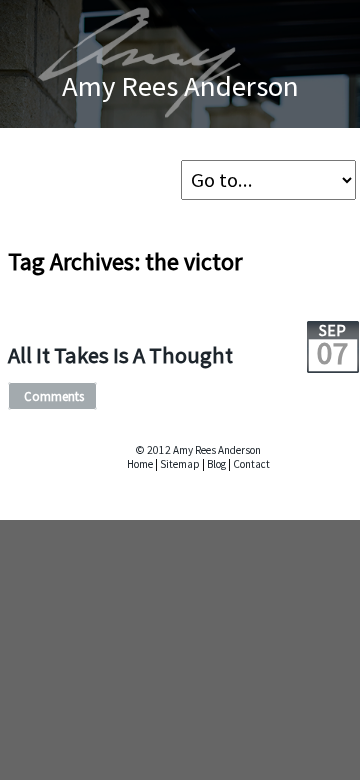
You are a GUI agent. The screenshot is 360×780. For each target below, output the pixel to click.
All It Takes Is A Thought (120, 355)
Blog (216, 464)
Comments (54, 396)
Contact (251, 464)
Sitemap (180, 464)
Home (140, 464)
